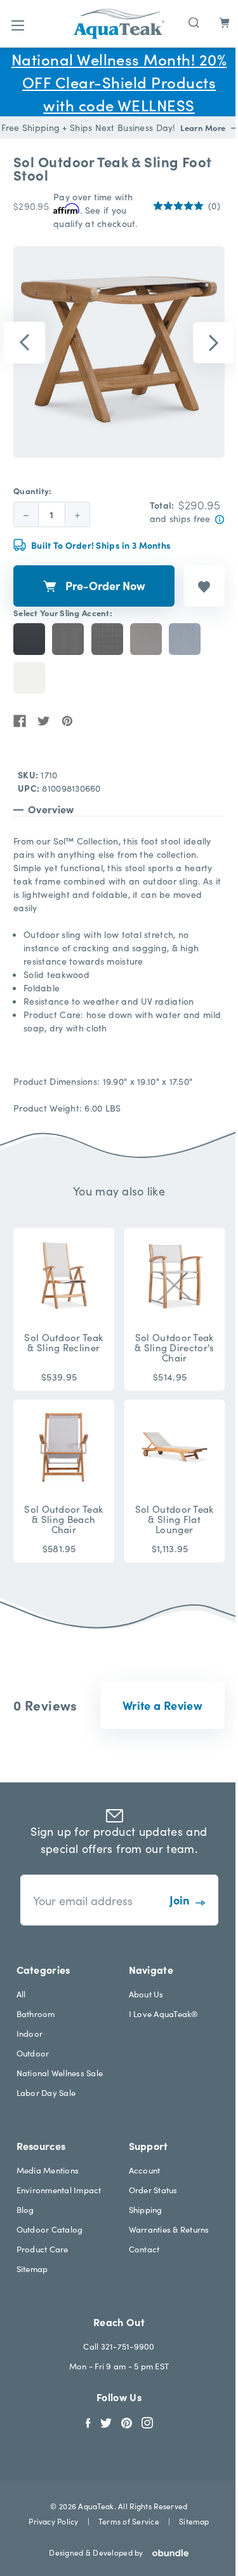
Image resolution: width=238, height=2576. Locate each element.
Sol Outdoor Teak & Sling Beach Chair (63, 1519)
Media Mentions (48, 2170)
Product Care (43, 2249)
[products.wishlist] (204, 586)
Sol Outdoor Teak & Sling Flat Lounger (175, 1519)
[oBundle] (166, 2553)
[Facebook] (20, 721)
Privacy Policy (53, 2521)
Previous (25, 343)
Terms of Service (129, 2521)
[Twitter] (44, 721)
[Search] (194, 21)
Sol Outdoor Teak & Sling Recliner (63, 1342)
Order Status (153, 2190)
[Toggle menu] (17, 25)
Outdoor (33, 2053)
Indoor (30, 2033)
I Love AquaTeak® (164, 2014)
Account (145, 2170)
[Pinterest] (67, 721)
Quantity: (33, 491)
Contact (144, 2249)
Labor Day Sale (46, 2092)
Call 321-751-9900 (119, 2346)
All (21, 1994)
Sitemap (32, 2269)
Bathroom (36, 2014)
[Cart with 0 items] (224, 23)
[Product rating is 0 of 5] (178, 206)
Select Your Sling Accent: (63, 613)
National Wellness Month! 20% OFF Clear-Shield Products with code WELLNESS (119, 82)
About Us (146, 1994)
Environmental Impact (59, 2190)
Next (214, 343)
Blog (25, 2209)
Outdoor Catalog (50, 2229)
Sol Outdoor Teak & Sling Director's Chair (174, 1347)
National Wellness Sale (60, 2073)
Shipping (146, 2209)
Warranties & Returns (169, 2229)
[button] (162, 1705)
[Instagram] (147, 2421)
